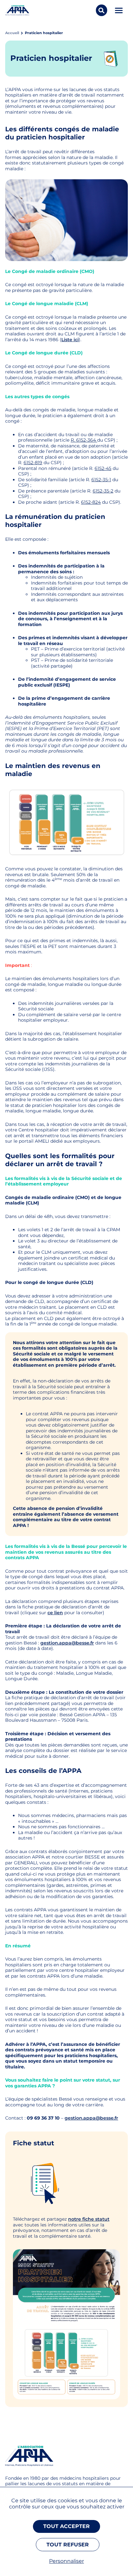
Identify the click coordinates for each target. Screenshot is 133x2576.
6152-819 (33, 463)
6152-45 (103, 468)
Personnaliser (66, 2561)
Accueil (12, 33)
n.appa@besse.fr (99, 2118)
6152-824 (91, 502)
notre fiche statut (89, 2219)
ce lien (55, 1613)
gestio (72, 2118)
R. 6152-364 (84, 440)
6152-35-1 (101, 480)
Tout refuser (68, 2545)
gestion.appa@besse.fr (67, 1643)
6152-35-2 (103, 491)
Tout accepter (66, 2526)
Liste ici (70, 340)
